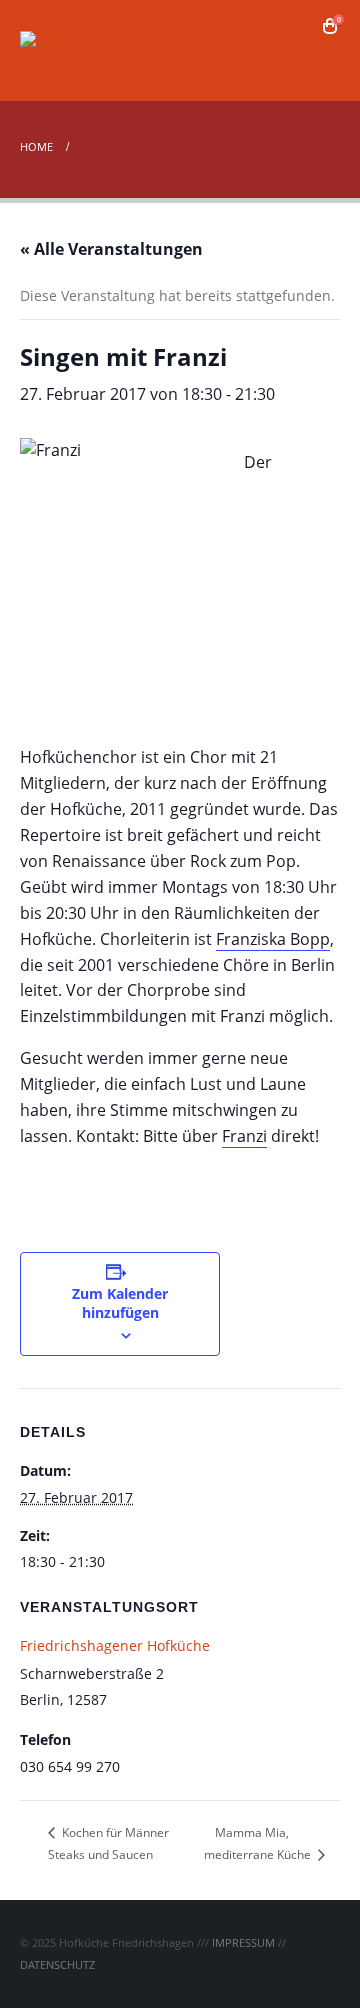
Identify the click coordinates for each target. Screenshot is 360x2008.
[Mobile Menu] (322, 62)
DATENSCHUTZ (57, 1964)
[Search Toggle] (300, 26)
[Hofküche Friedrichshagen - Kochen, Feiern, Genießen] (75, 50)
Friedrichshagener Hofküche (115, 1645)
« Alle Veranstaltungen (111, 249)
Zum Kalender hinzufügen (120, 1303)
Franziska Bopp (273, 939)
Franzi (244, 1136)
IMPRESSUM (243, 1942)
